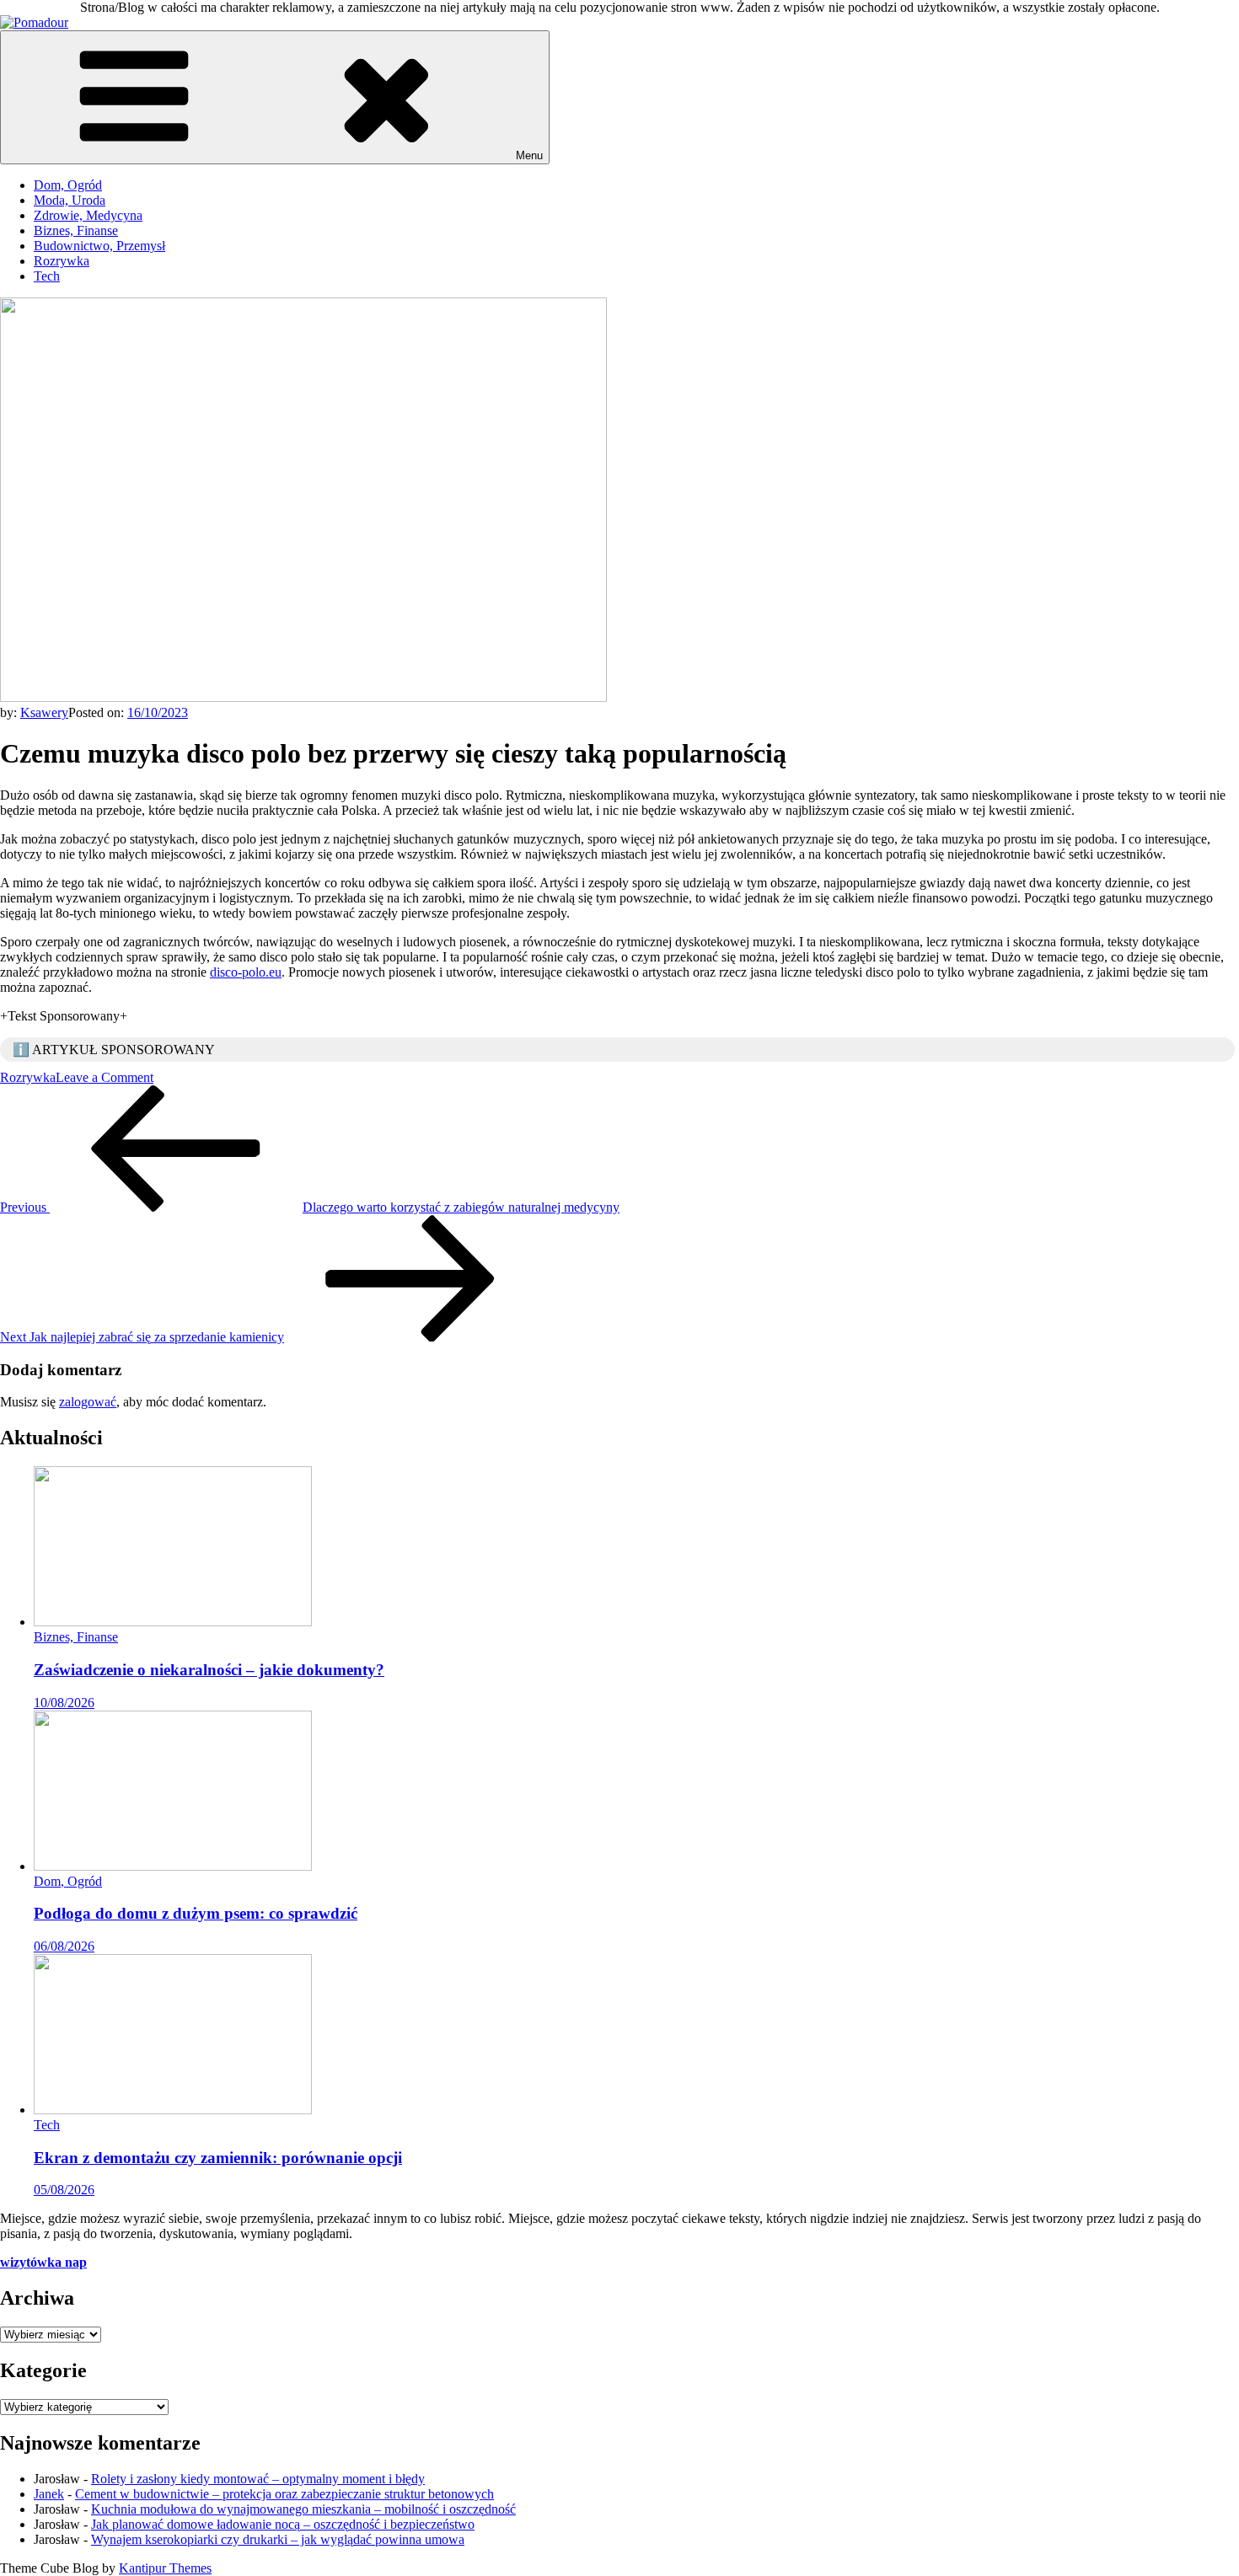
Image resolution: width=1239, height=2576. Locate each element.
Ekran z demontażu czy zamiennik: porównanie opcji (218, 2158)
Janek (49, 2494)
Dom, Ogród (68, 185)
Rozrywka (62, 261)
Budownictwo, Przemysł (99, 246)
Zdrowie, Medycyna (88, 215)
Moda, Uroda (70, 200)
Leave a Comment (105, 1077)
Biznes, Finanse (76, 230)
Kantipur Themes (165, 2568)
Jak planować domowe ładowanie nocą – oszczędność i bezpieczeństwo (283, 2524)
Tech (47, 276)
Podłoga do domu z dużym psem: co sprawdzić (196, 1913)
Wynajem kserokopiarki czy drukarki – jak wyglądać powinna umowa (278, 2539)
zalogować (88, 1402)
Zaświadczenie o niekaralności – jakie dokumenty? (209, 1670)
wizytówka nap (43, 2262)
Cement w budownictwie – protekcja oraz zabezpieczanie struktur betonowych (284, 2494)
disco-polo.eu (246, 972)
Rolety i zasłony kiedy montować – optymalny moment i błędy (258, 2479)
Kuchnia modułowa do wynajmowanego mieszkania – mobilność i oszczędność (303, 2509)
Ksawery (44, 712)
